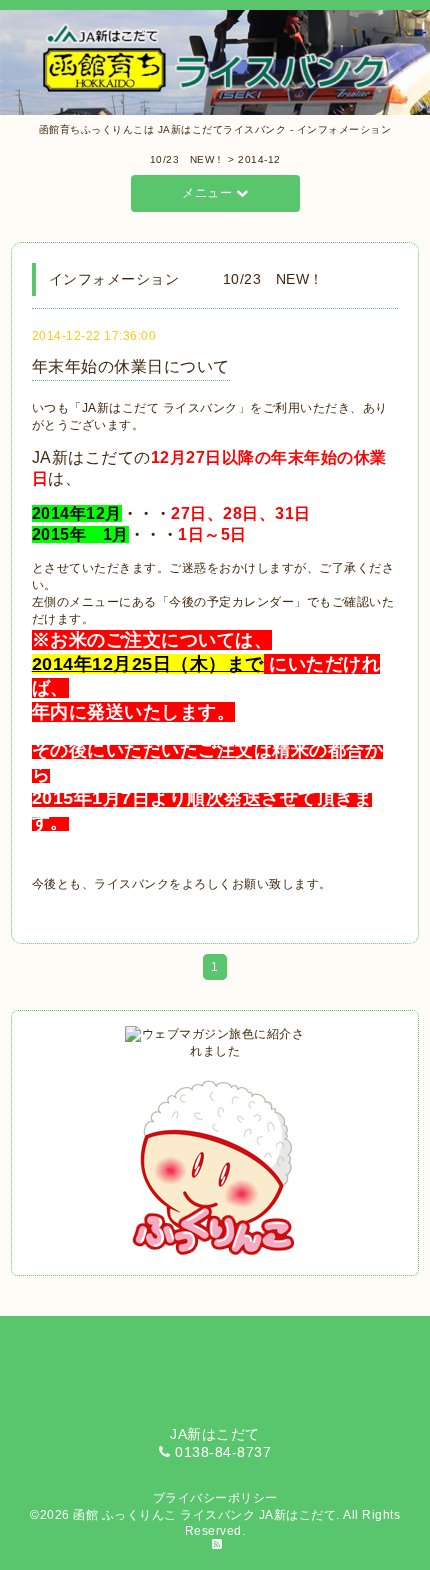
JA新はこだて (298, 1515)
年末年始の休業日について (131, 366)
